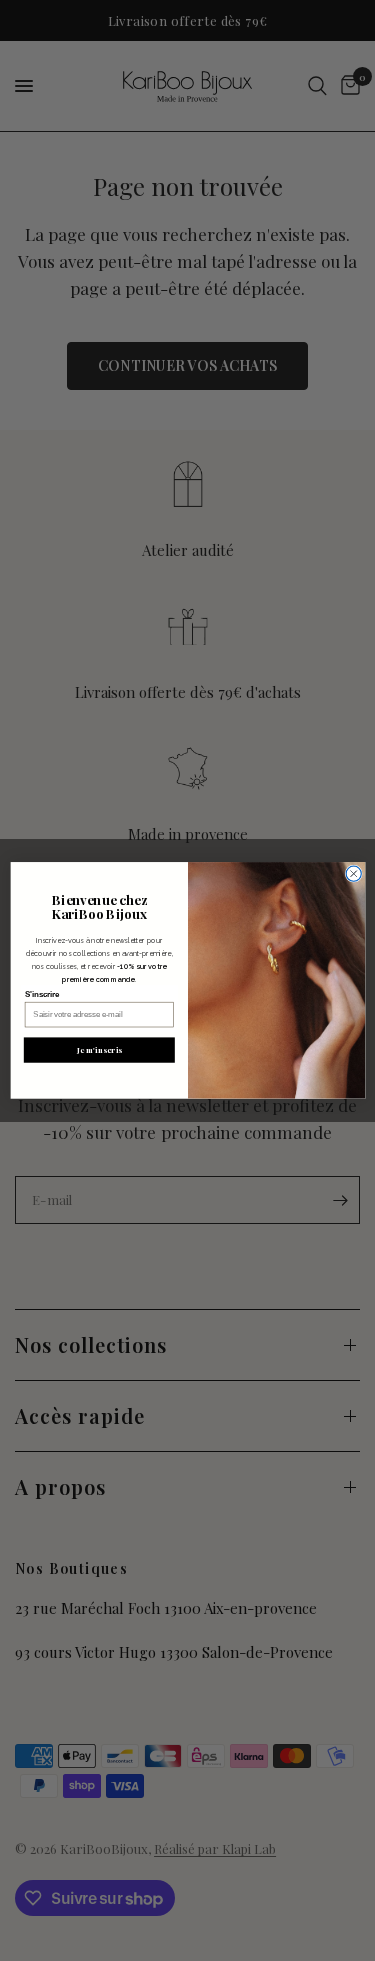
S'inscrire (41, 994)
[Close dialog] (353, 873)
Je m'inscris (99, 1050)
